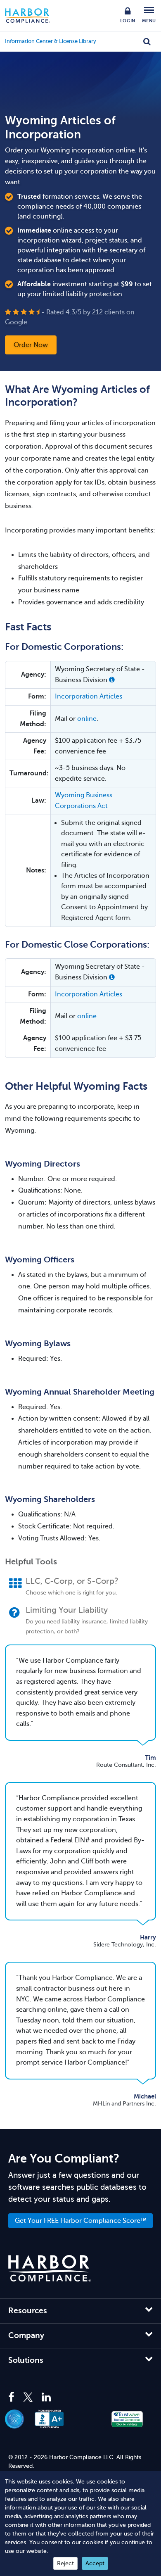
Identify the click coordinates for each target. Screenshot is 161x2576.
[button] (112, 680)
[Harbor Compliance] (50, 2268)
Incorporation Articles (89, 696)
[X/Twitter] (28, 2398)
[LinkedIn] (46, 2398)
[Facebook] (13, 2398)
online (87, 719)
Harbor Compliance (32, 15)
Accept (95, 2563)
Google (16, 322)
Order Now (31, 345)
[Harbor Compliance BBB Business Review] (54, 2419)
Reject (65, 2563)
